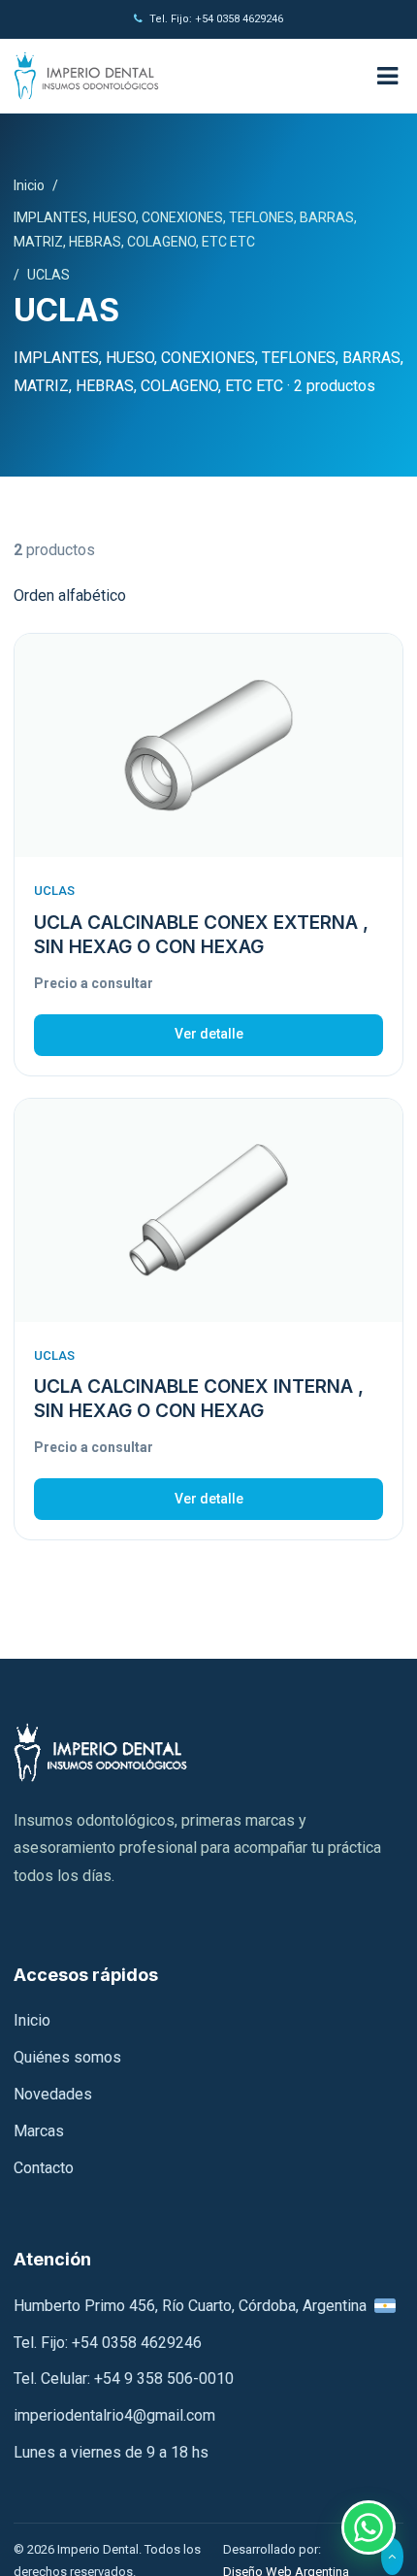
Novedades (53, 2094)
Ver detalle (209, 1034)
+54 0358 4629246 (137, 2343)
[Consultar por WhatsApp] (369, 2527)
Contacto (44, 2168)
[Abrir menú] (387, 76)
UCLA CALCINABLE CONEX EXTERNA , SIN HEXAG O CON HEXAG (201, 935)
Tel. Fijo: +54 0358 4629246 (216, 19)
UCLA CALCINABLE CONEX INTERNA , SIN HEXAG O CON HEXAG (199, 1399)
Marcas (39, 2131)
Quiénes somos (67, 2057)
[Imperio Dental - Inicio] (184, 76)
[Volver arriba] (392, 2557)
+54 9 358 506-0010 (164, 2378)
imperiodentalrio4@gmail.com (114, 2415)
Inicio (29, 185)
